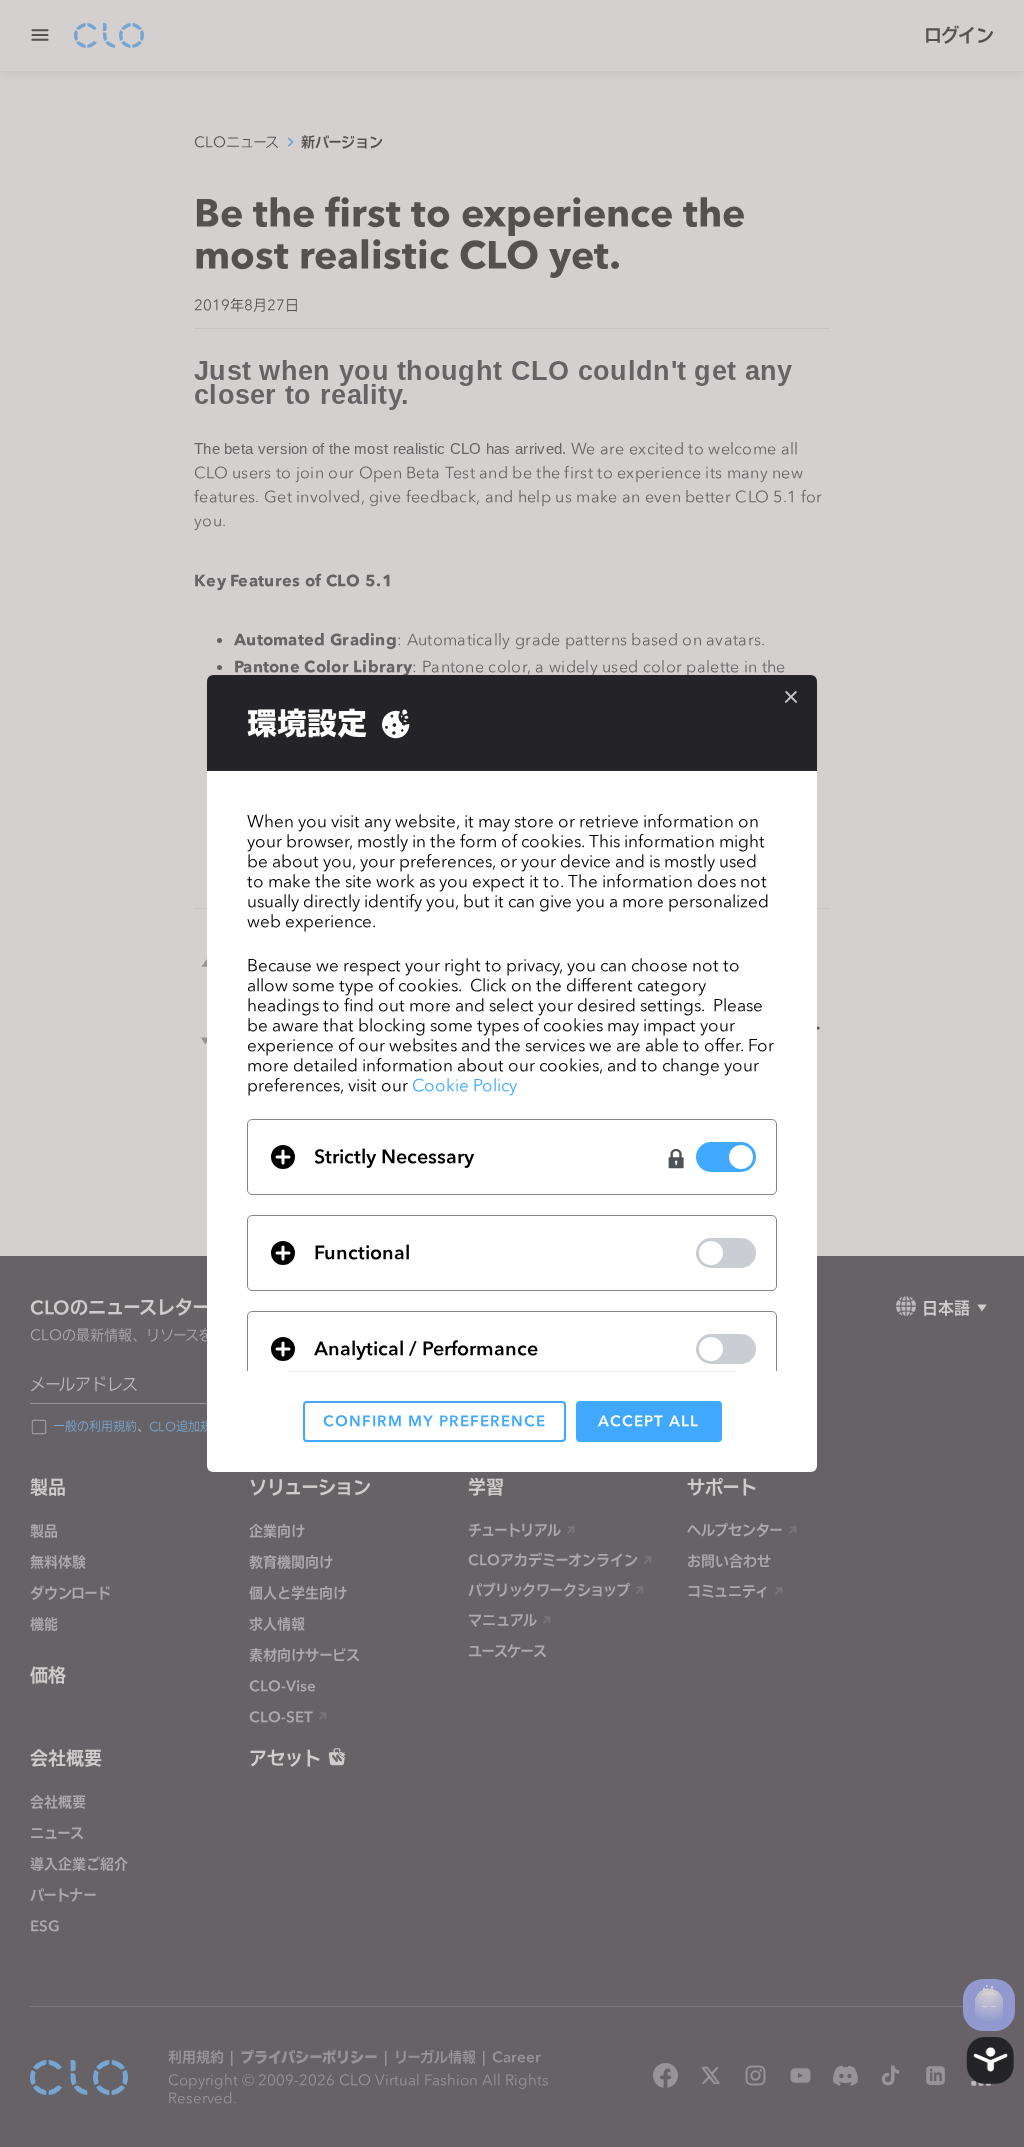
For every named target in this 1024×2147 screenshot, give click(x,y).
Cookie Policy (464, 1085)
